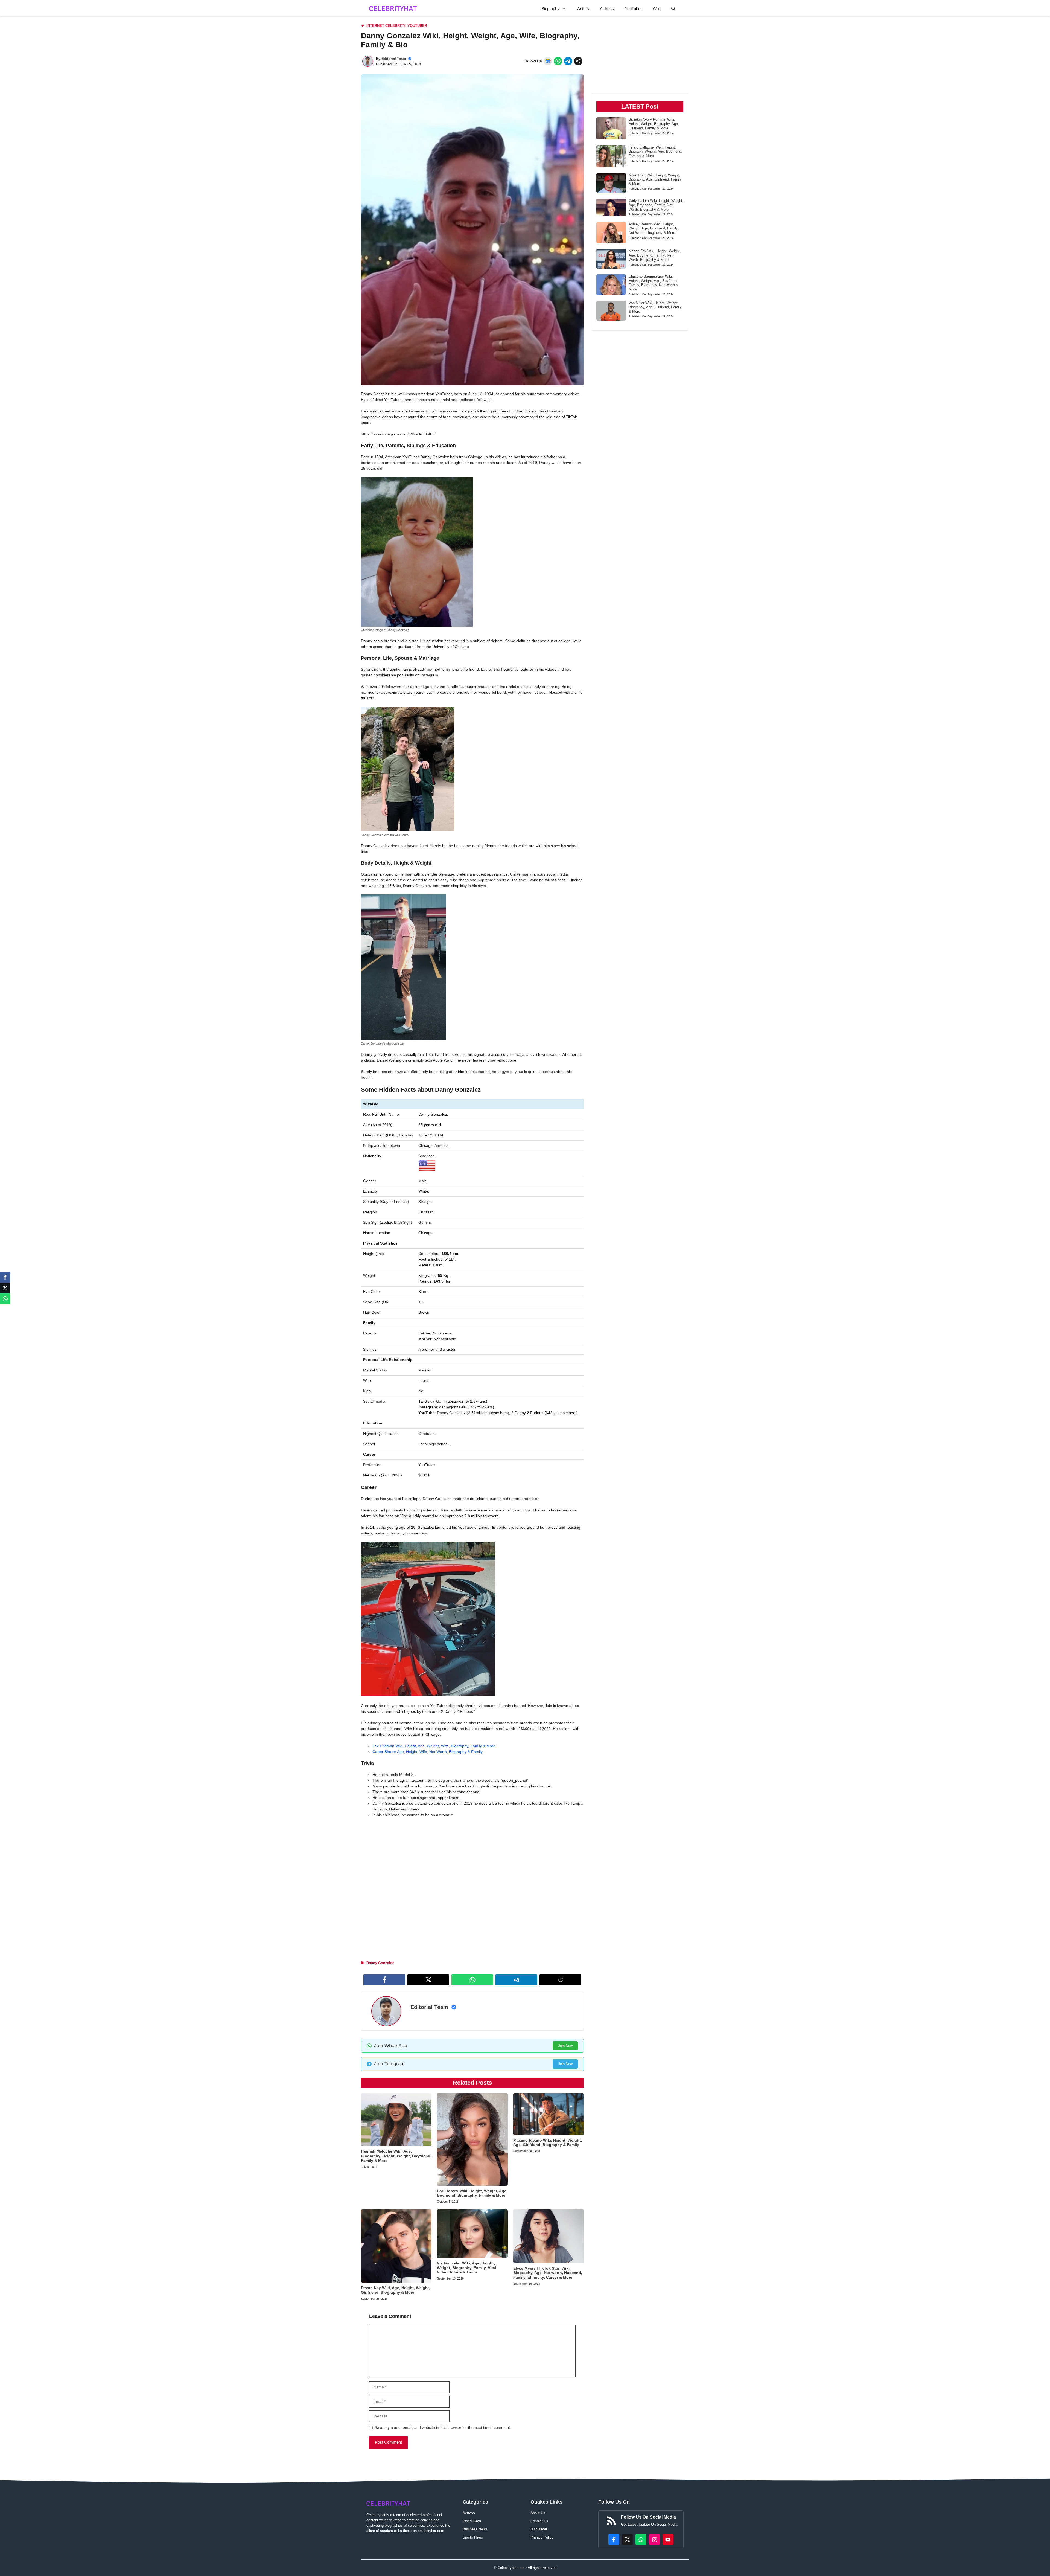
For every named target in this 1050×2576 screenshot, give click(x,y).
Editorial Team (394, 59)
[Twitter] (5, 1288)
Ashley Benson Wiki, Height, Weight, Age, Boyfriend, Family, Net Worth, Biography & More (654, 228)
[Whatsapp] (5, 1299)
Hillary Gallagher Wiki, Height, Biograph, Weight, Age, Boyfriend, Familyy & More (655, 152)
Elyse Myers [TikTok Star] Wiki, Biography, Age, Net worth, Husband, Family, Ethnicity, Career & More (548, 2273)
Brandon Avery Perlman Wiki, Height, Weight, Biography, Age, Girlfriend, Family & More (654, 124)
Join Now (565, 2046)
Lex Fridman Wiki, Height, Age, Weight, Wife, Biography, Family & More (434, 1746)
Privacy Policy (542, 2537)
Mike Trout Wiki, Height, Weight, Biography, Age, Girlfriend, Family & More (655, 179)
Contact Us (539, 2521)
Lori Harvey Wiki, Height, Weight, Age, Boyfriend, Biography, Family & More (472, 2193)
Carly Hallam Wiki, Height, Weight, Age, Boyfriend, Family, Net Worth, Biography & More (656, 205)
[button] (673, 9)
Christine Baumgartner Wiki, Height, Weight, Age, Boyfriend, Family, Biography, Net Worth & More (654, 283)
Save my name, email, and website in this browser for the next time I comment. (443, 2427)
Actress (607, 9)
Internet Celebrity (386, 26)
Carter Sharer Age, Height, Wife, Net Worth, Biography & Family (428, 1752)
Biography (550, 9)
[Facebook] (5, 1277)
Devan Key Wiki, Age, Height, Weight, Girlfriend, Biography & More (396, 2290)
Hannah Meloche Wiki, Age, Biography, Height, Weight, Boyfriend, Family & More (396, 2156)
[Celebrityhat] (393, 9)
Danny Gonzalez (380, 1963)
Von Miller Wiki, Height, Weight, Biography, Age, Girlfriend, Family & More (655, 307)
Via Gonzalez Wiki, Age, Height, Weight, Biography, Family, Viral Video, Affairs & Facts (466, 2268)
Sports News (473, 2537)
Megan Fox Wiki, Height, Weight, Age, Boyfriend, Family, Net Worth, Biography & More (655, 255)
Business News (475, 2529)
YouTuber (633, 9)
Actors (583, 9)
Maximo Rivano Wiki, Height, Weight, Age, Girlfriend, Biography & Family (548, 2143)
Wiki (657, 9)
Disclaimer (539, 2529)
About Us (538, 2513)
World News (472, 2521)
